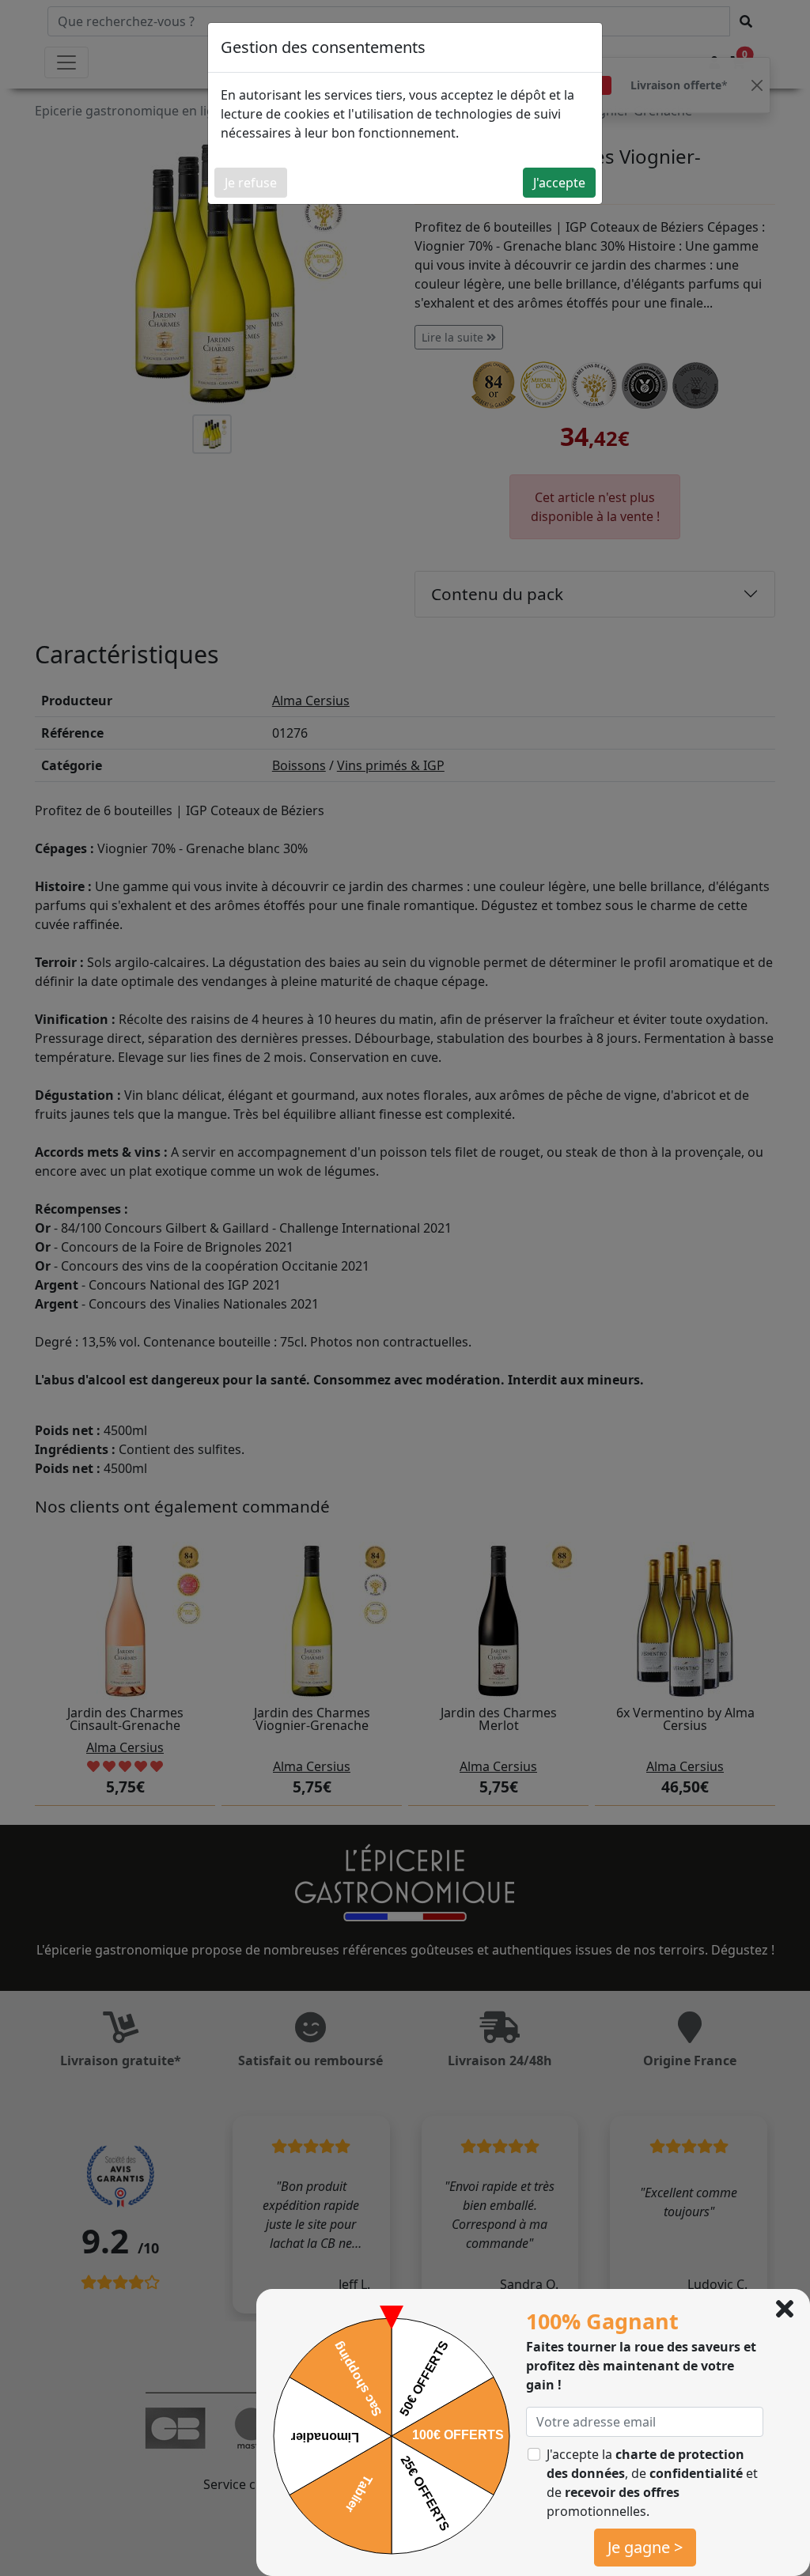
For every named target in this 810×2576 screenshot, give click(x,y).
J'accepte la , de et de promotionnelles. (652, 2483)
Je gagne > (645, 2547)
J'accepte (559, 183)
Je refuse (251, 183)
